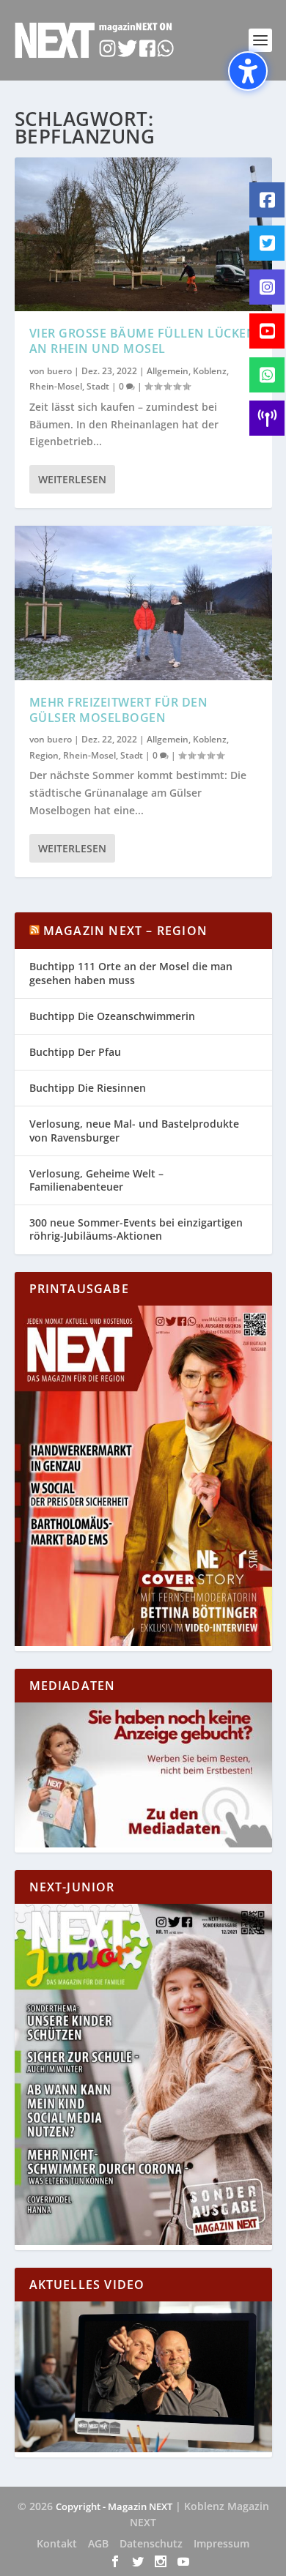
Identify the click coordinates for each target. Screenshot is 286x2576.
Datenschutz (151, 2543)
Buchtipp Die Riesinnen (88, 1088)
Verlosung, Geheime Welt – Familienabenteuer (96, 1180)
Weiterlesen (72, 479)
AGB (98, 2543)
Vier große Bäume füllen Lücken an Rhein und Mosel (143, 341)
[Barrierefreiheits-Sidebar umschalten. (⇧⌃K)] (248, 71)
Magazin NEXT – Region (125, 931)
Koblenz (210, 371)
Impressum (221, 2543)
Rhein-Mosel (56, 386)
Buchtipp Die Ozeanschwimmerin (112, 1016)
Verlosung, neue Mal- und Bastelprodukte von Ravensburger (134, 1130)
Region (44, 755)
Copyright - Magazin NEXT (114, 2506)
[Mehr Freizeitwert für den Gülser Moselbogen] (143, 603)
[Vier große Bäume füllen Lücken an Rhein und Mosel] (143, 234)
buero (59, 371)
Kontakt (57, 2543)
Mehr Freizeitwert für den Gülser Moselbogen (119, 710)
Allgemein (168, 371)
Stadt (98, 386)
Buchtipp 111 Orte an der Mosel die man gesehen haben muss (131, 973)
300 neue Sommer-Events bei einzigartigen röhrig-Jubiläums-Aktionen (136, 1229)
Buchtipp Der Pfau (75, 1052)
